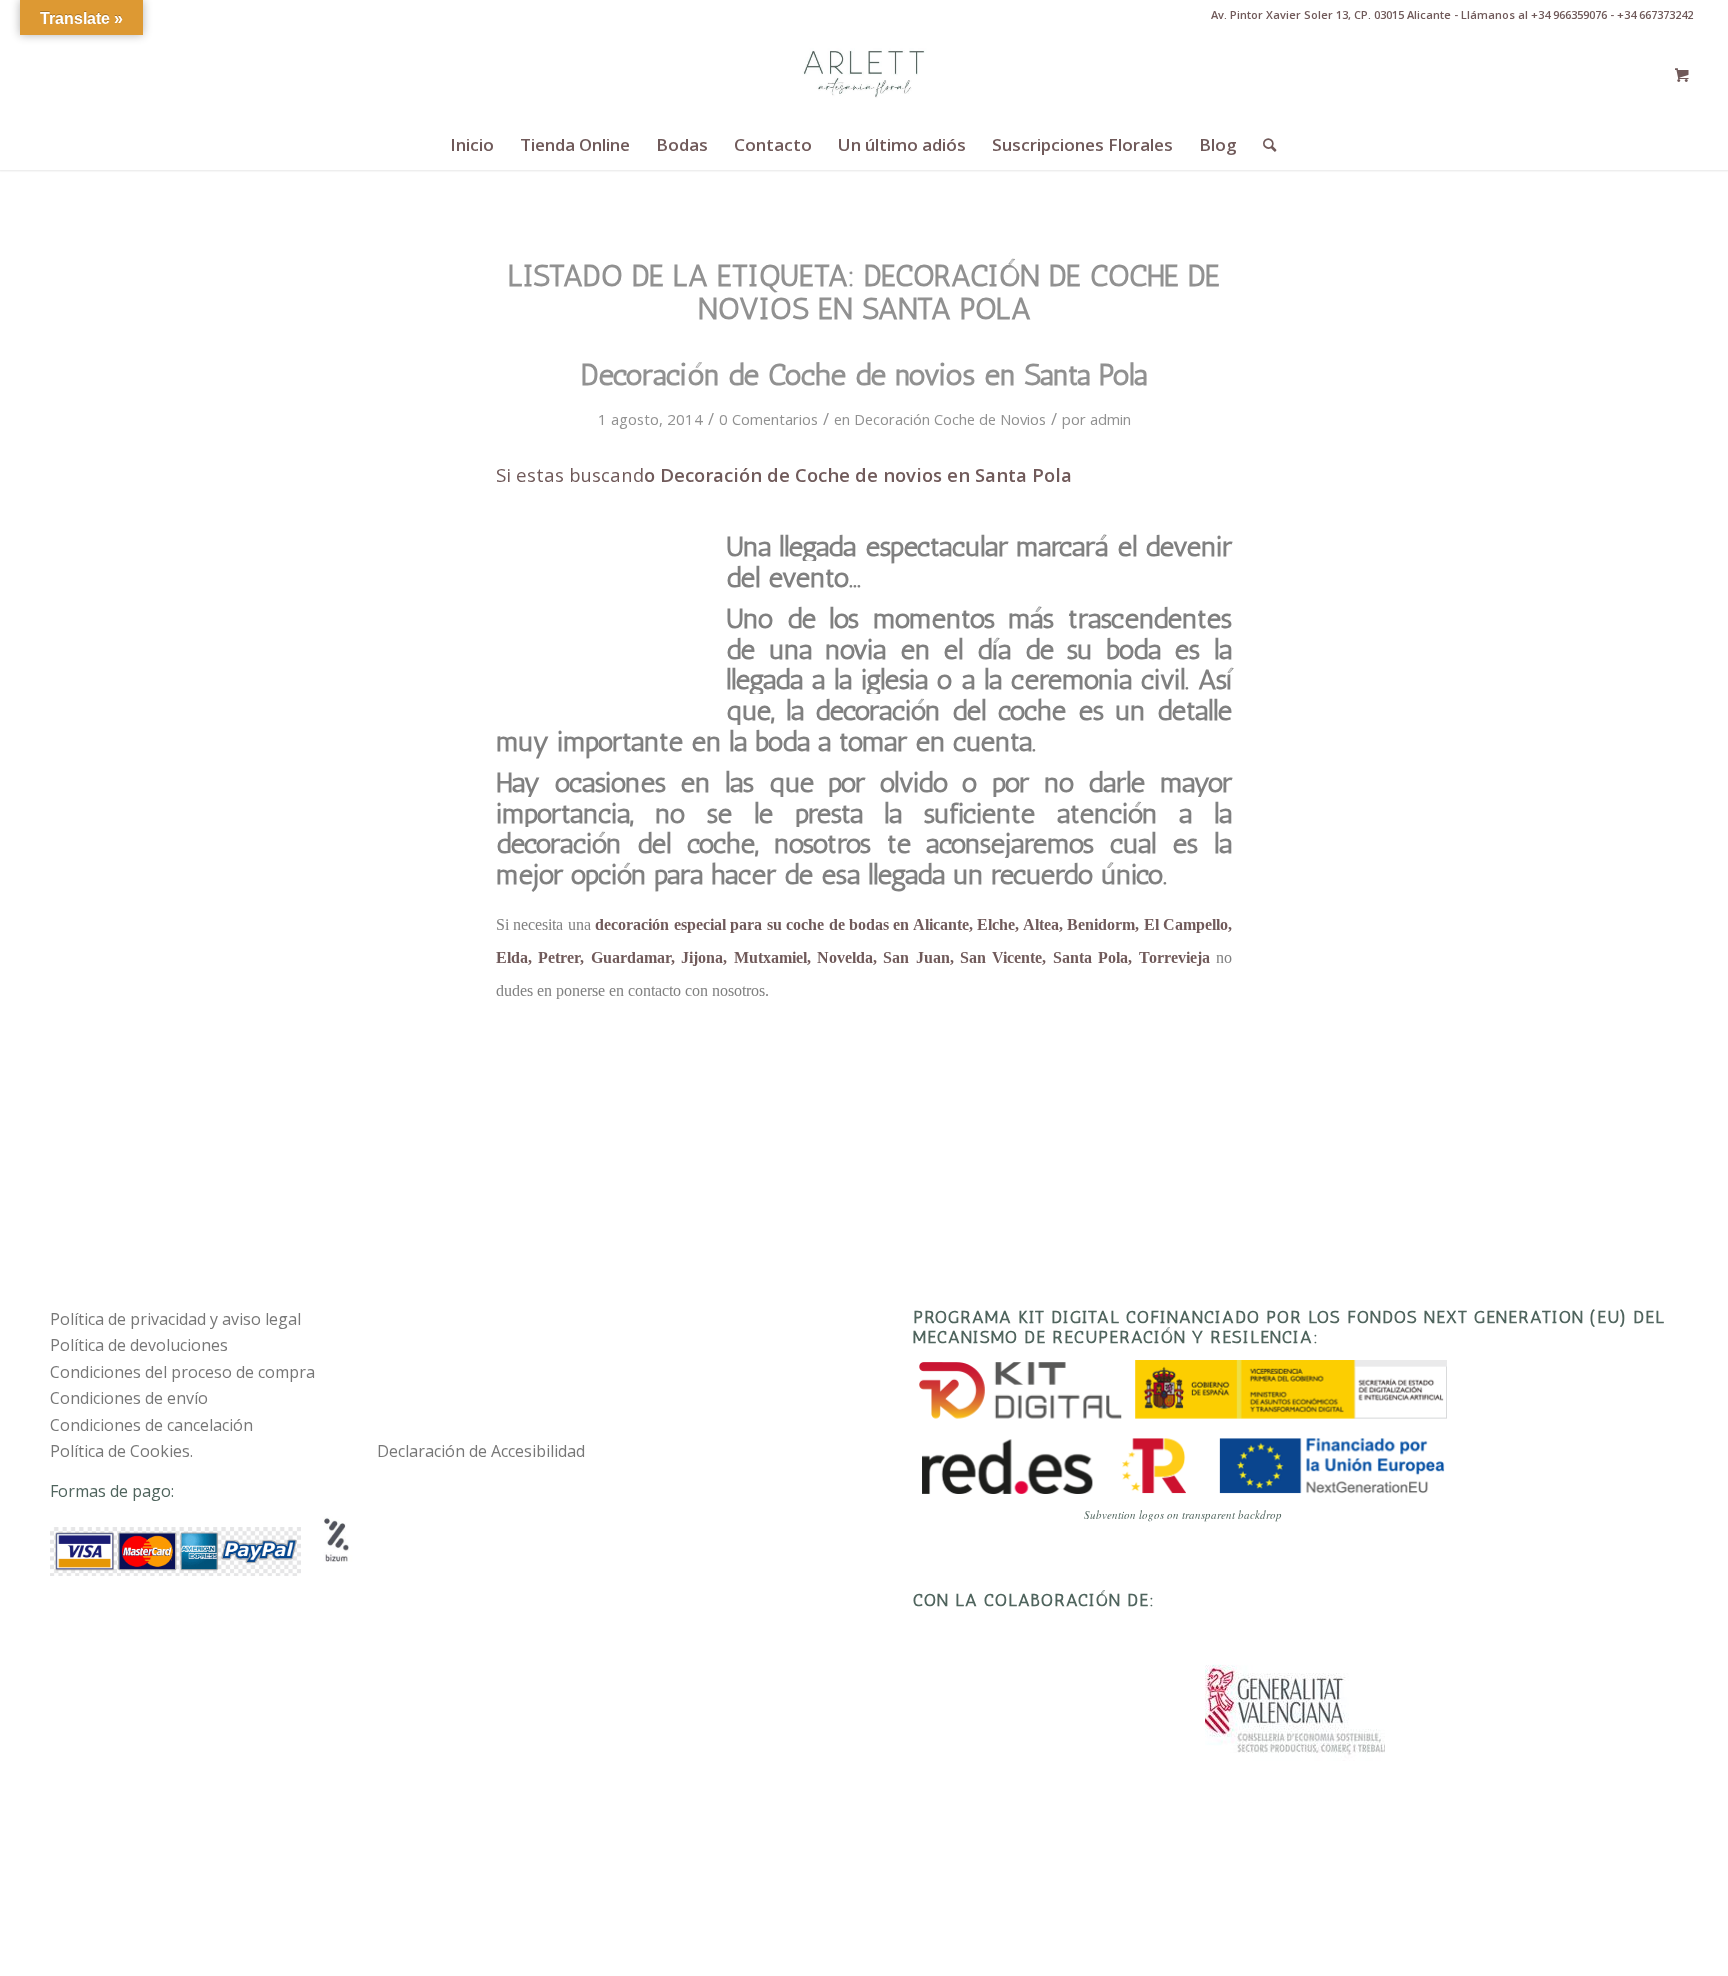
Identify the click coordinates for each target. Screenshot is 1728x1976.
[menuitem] (472, 145)
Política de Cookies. (121, 1451)
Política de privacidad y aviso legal (175, 1319)
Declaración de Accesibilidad (481, 1451)
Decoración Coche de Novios (950, 419)
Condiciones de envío (129, 1398)
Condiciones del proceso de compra (182, 1372)
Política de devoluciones (139, 1345)
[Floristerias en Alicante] (863, 75)
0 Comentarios (768, 419)
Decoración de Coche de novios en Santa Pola (864, 375)
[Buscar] (1263, 145)
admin (1110, 419)
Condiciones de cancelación (151, 1425)
